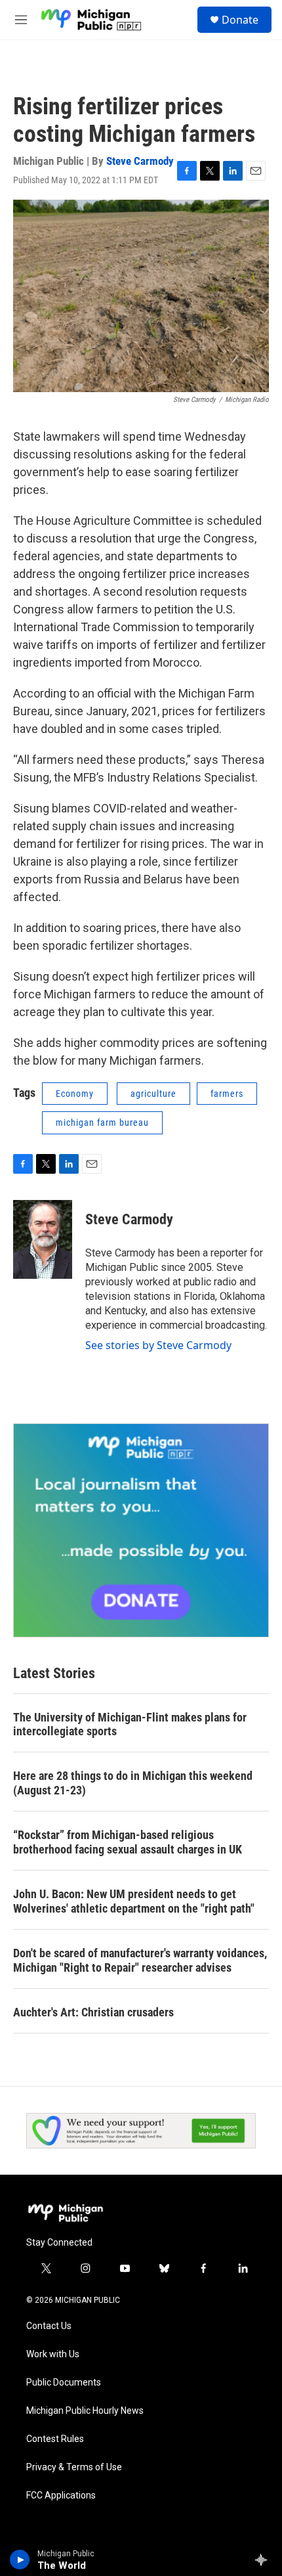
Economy (75, 1094)
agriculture (153, 1094)
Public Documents (64, 2383)
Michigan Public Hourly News (85, 2411)
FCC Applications (61, 2496)
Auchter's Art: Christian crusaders (93, 2012)
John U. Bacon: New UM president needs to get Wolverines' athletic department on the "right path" (134, 1901)
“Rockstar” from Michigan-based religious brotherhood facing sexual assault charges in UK (128, 1842)
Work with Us (53, 2354)
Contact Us (49, 2326)
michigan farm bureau (102, 1122)
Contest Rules (55, 2439)
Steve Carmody (140, 161)
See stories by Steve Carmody (158, 1345)
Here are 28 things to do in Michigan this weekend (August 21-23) (133, 1783)
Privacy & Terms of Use (74, 2467)
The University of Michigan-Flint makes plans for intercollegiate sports (130, 1724)
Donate (240, 20)
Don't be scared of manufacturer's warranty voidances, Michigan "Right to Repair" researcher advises (140, 1960)
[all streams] (265, 2560)
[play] (20, 2560)
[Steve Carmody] (43, 1239)
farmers (227, 1094)
